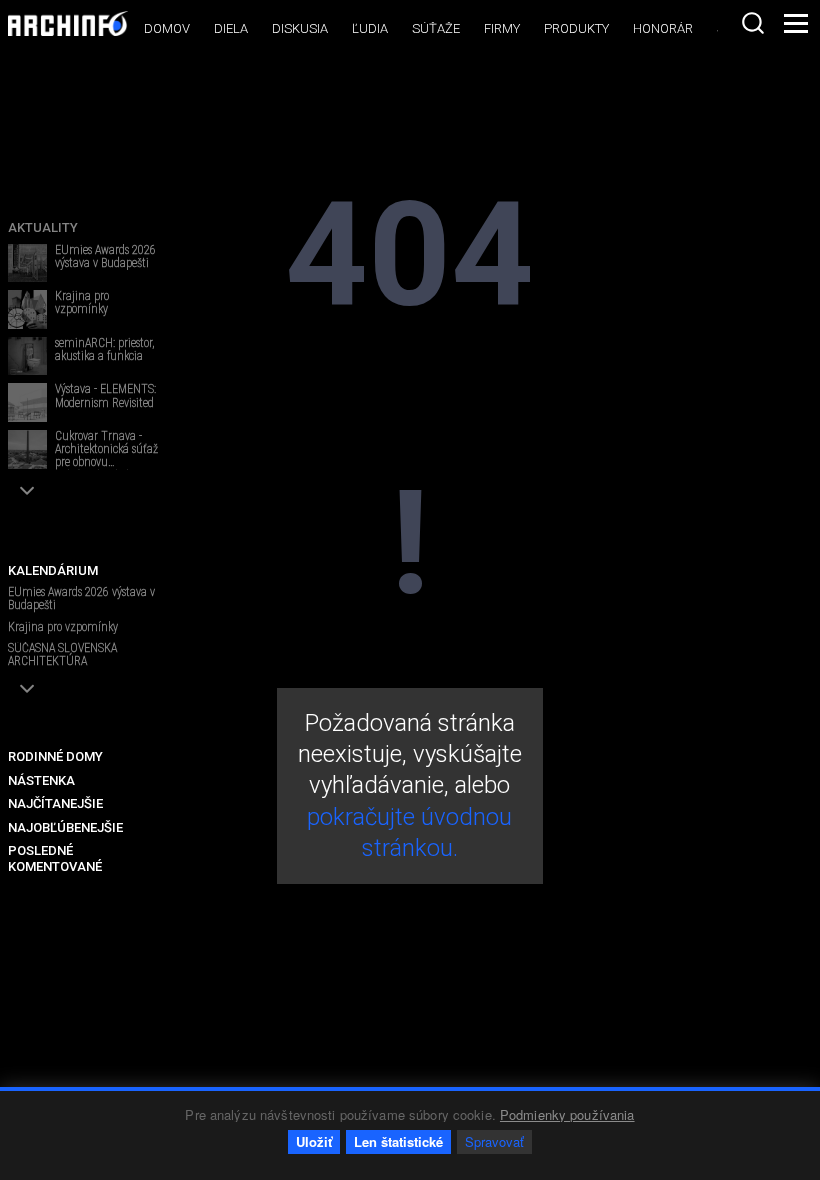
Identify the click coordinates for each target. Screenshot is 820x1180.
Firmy (502, 28)
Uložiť (314, 1141)
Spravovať (494, 1141)
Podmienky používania (567, 1114)
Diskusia (300, 28)
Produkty (576, 28)
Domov (167, 28)
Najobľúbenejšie (65, 827)
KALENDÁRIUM (53, 570)
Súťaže (436, 28)
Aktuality (43, 227)
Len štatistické (398, 1141)
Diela (231, 28)
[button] (27, 490)
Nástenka (41, 780)
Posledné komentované (55, 858)
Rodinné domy (55, 756)
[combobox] (753, 23)
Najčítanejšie (55, 803)
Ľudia (370, 28)
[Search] (753, 23)
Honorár (663, 28)
